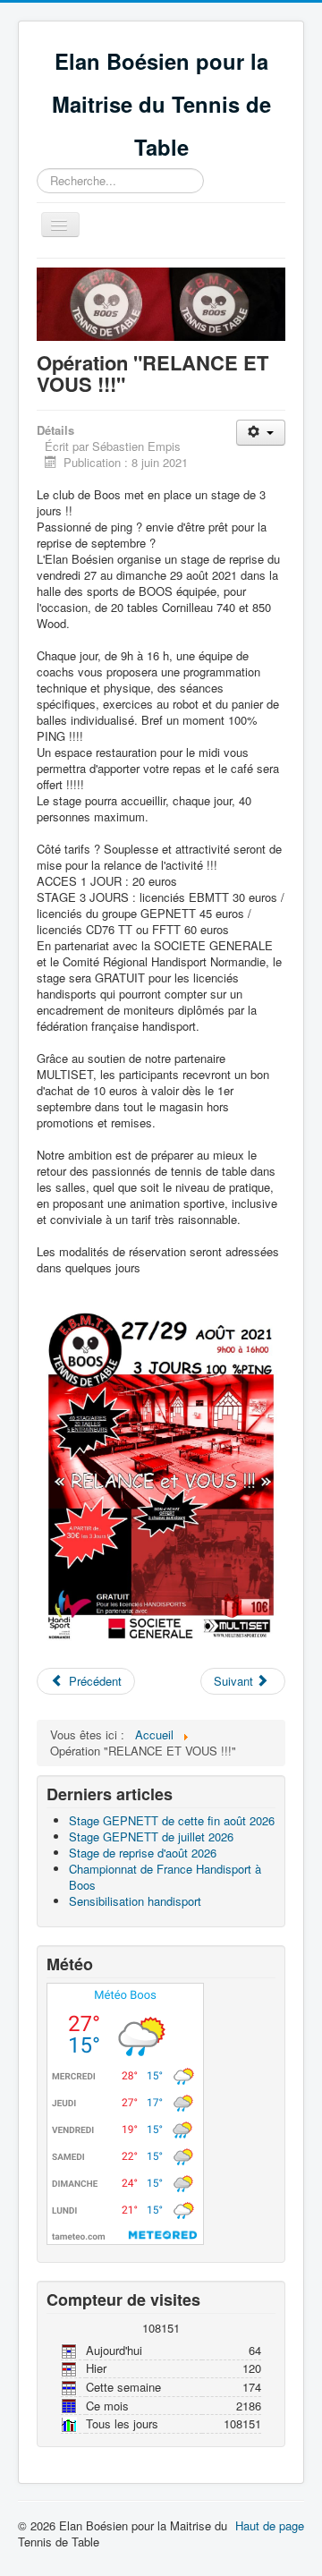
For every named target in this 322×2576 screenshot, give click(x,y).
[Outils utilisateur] (261, 433)
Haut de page (270, 2525)
